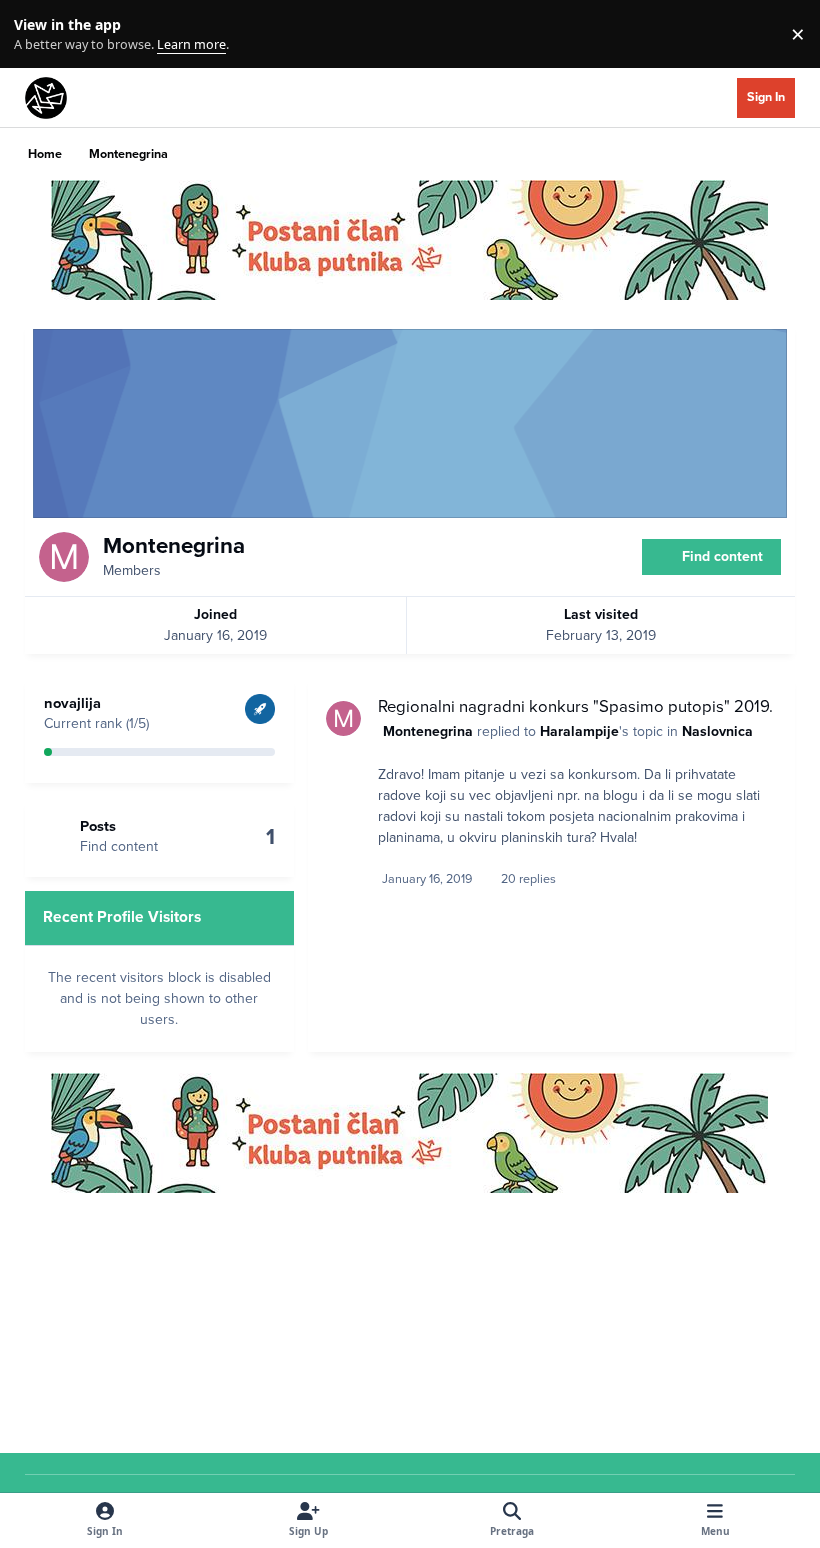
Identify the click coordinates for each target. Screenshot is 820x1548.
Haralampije (579, 731)
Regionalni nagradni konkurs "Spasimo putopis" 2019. (575, 707)
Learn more (38, 34)
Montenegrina (428, 731)
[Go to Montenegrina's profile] (343, 718)
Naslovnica (717, 731)
